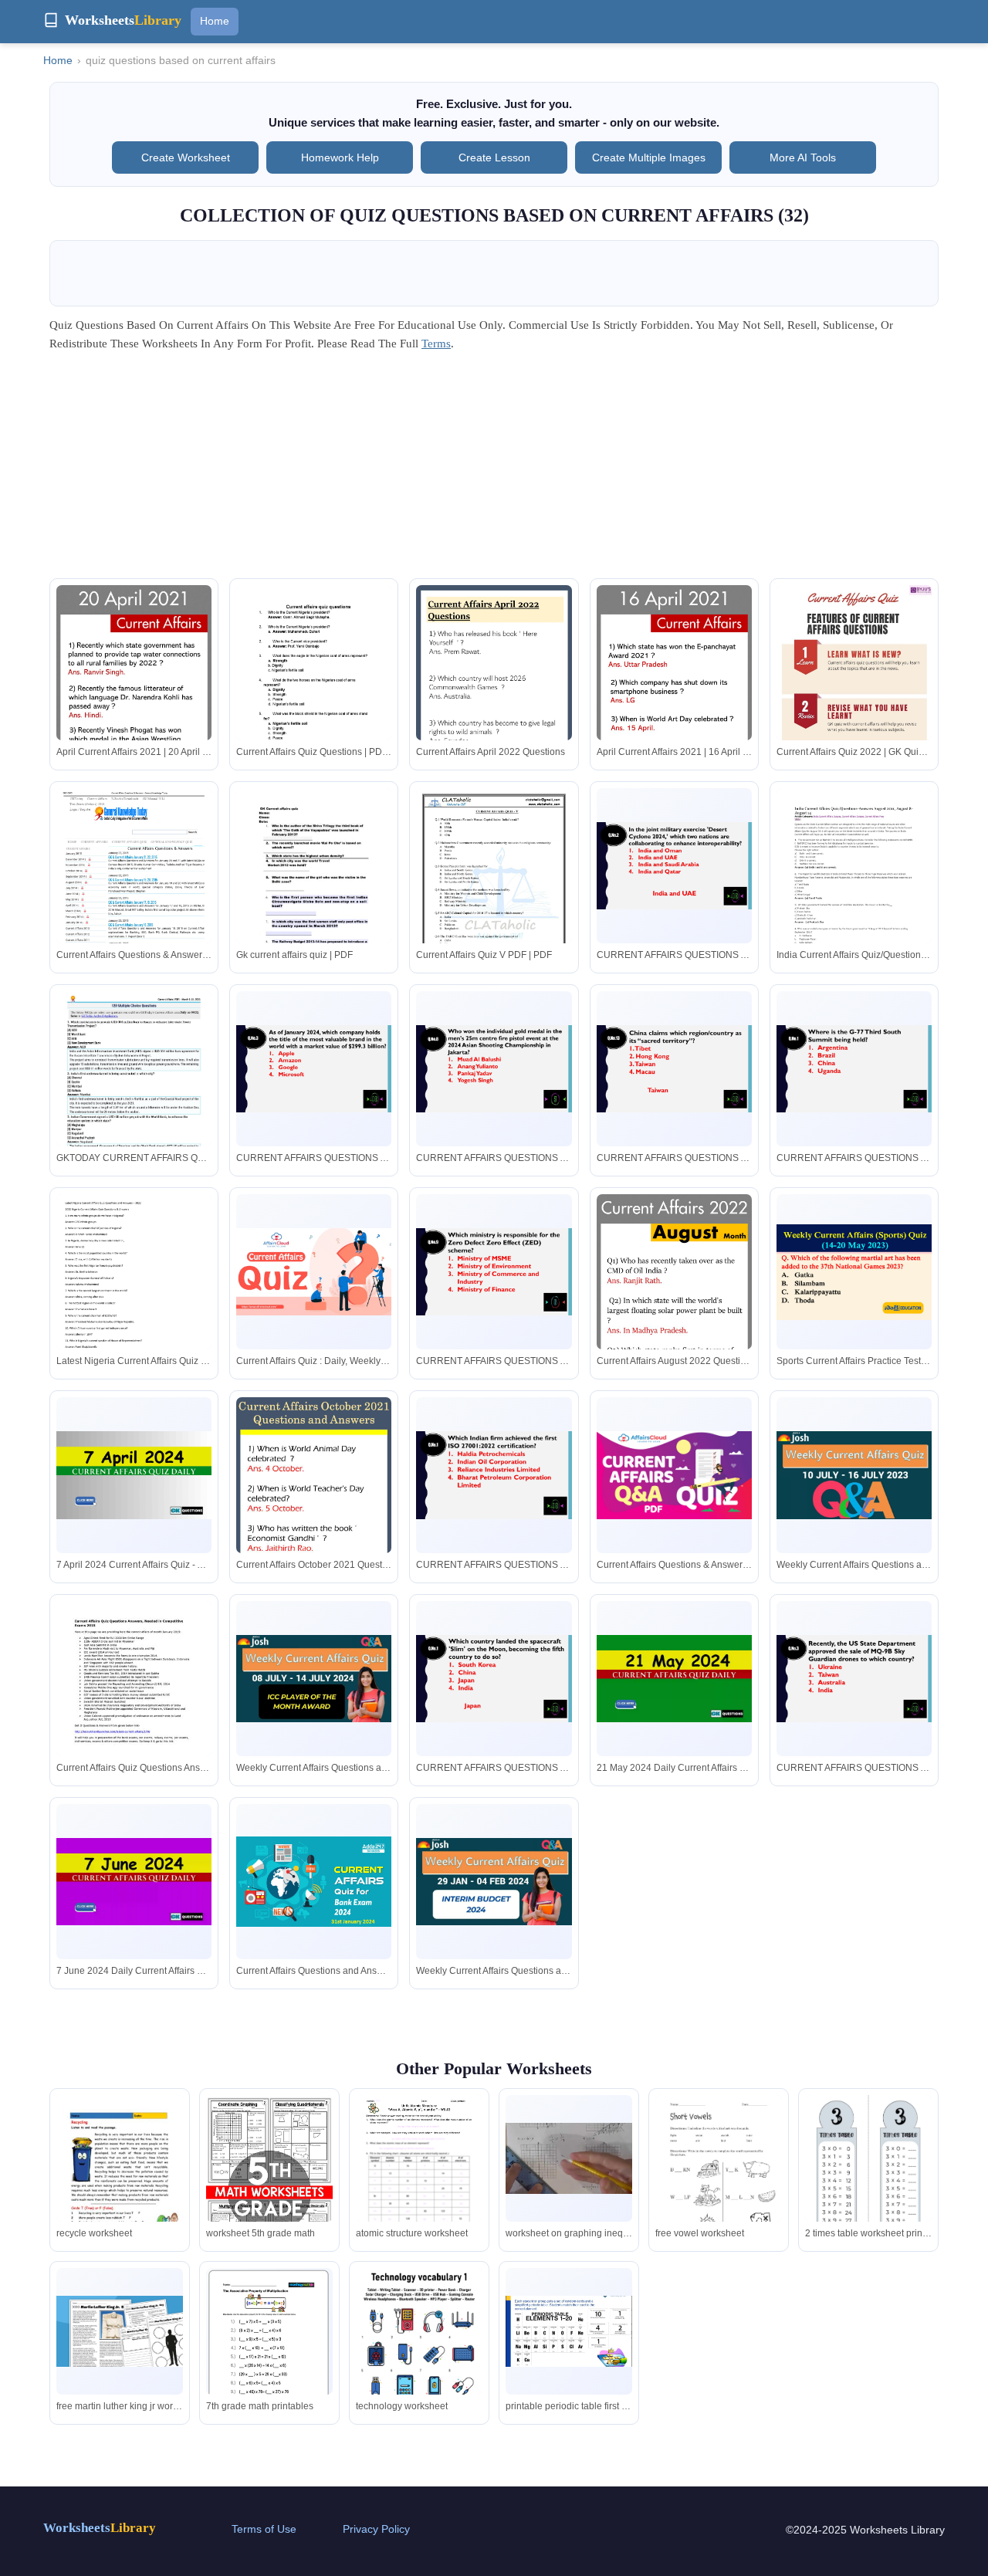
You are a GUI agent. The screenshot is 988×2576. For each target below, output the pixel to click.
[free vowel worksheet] (719, 2176)
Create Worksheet (186, 157)
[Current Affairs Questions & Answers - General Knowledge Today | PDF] (134, 892)
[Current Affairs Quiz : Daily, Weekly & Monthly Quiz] (314, 1272)
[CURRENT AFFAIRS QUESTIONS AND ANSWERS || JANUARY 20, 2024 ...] (494, 1475)
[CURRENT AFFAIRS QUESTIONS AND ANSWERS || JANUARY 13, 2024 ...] (494, 1272)
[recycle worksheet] (120, 2185)
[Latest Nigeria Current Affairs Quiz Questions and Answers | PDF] (134, 1298)
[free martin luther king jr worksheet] (120, 2331)
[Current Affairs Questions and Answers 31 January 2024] (314, 1882)
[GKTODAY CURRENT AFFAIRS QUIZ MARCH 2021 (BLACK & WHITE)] (134, 1101)
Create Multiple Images (649, 157)
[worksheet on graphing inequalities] (569, 2158)
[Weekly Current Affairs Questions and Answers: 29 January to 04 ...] (494, 1882)
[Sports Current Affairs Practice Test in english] (854, 1272)
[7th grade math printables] (269, 2345)
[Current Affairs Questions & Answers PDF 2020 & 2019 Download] (674, 1475)
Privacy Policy (376, 2529)
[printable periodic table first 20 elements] (569, 2331)
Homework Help (340, 157)
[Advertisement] (494, 470)
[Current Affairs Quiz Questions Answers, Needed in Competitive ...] (134, 1701)
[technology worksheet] (419, 2358)
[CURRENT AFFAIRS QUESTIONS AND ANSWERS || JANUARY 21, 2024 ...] (494, 1679)
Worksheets (100, 2528)
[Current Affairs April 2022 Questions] (494, 702)
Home (215, 21)
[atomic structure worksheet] (419, 2177)
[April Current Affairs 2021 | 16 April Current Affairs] (674, 702)
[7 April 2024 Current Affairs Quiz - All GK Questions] (134, 1475)
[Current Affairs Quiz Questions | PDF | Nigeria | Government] (314, 689)
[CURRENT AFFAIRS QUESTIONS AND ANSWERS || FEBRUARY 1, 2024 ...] (854, 1679)
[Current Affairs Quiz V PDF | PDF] (494, 892)
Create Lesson (494, 157)
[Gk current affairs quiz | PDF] (314, 889)
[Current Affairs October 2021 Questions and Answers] (314, 1514)
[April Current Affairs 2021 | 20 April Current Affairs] (134, 702)
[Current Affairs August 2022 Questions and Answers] (674, 1311)
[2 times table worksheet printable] (868, 2177)
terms (436, 344)
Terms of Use (264, 2529)
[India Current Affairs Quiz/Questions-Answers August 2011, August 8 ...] (854, 892)
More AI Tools (803, 157)
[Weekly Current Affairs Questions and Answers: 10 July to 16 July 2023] (854, 1475)
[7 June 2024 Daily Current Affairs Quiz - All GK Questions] (134, 1882)
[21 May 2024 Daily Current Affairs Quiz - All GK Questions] (674, 1679)
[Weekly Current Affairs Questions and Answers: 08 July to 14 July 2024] (314, 1679)
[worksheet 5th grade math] (269, 2192)
